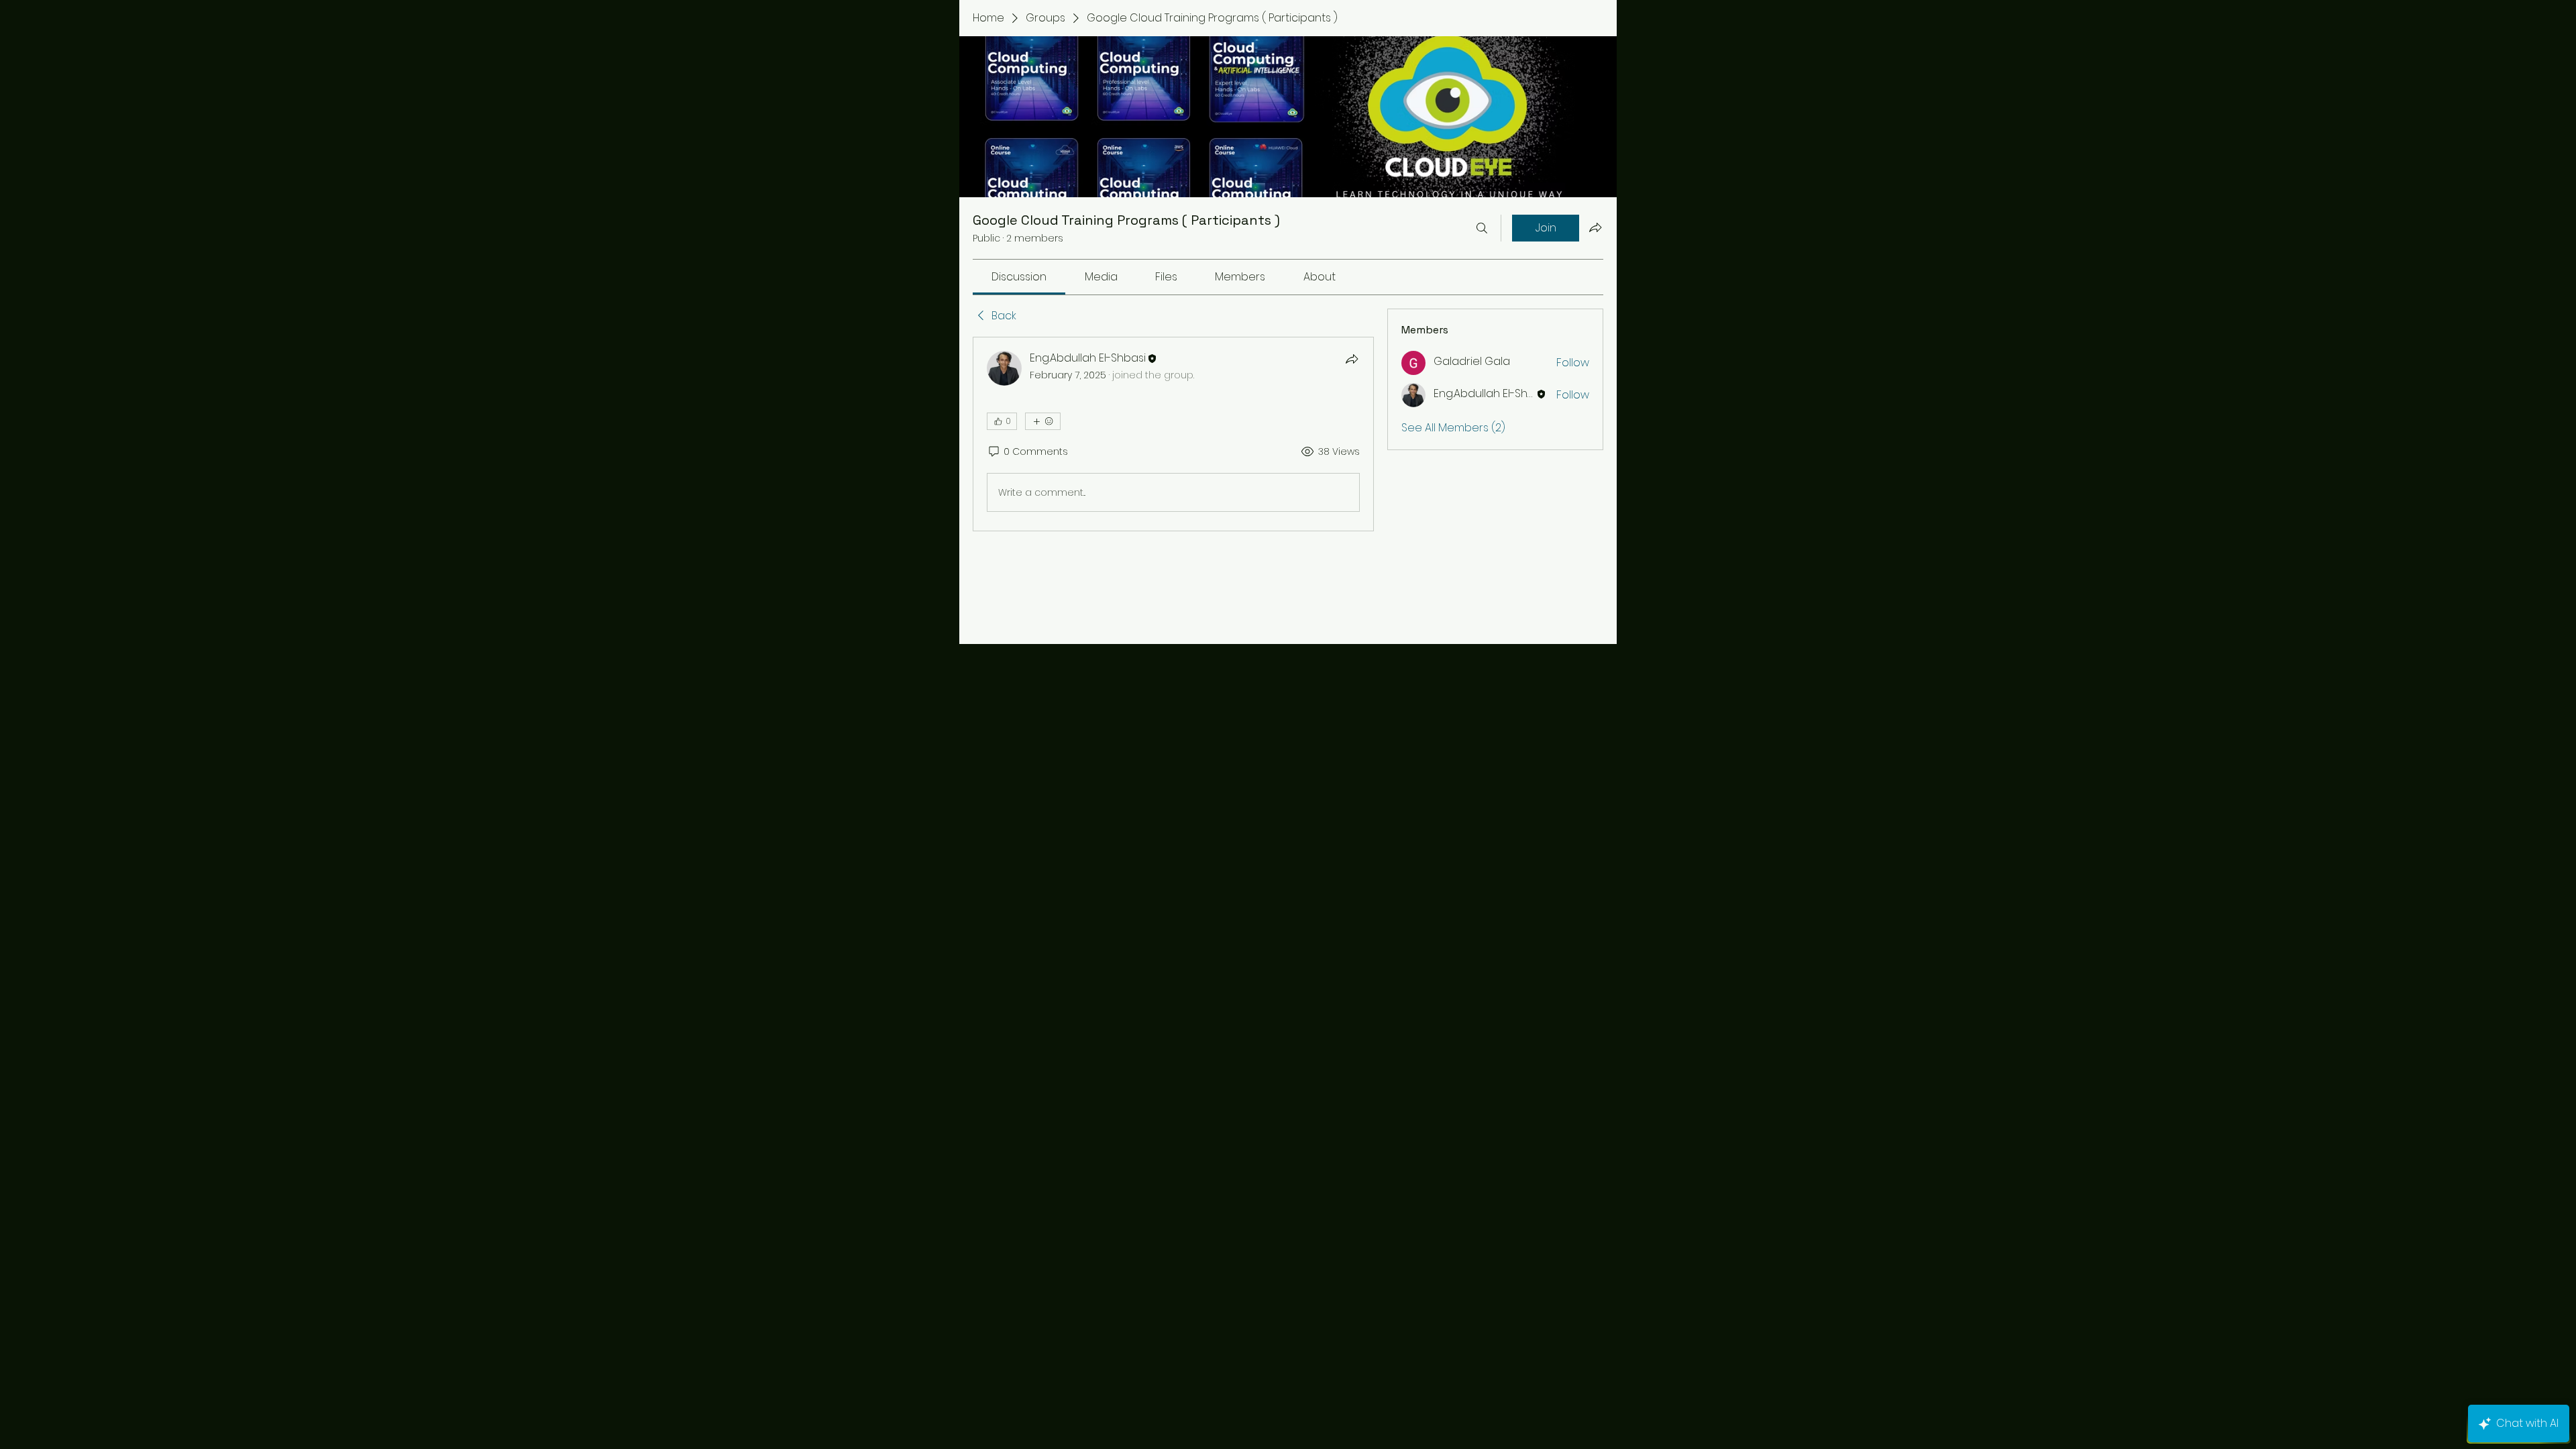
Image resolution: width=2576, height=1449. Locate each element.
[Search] (1482, 228)
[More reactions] (1043, 421)
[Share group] (1595, 227)
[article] (1173, 434)
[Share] (1352, 359)
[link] (1019, 277)
